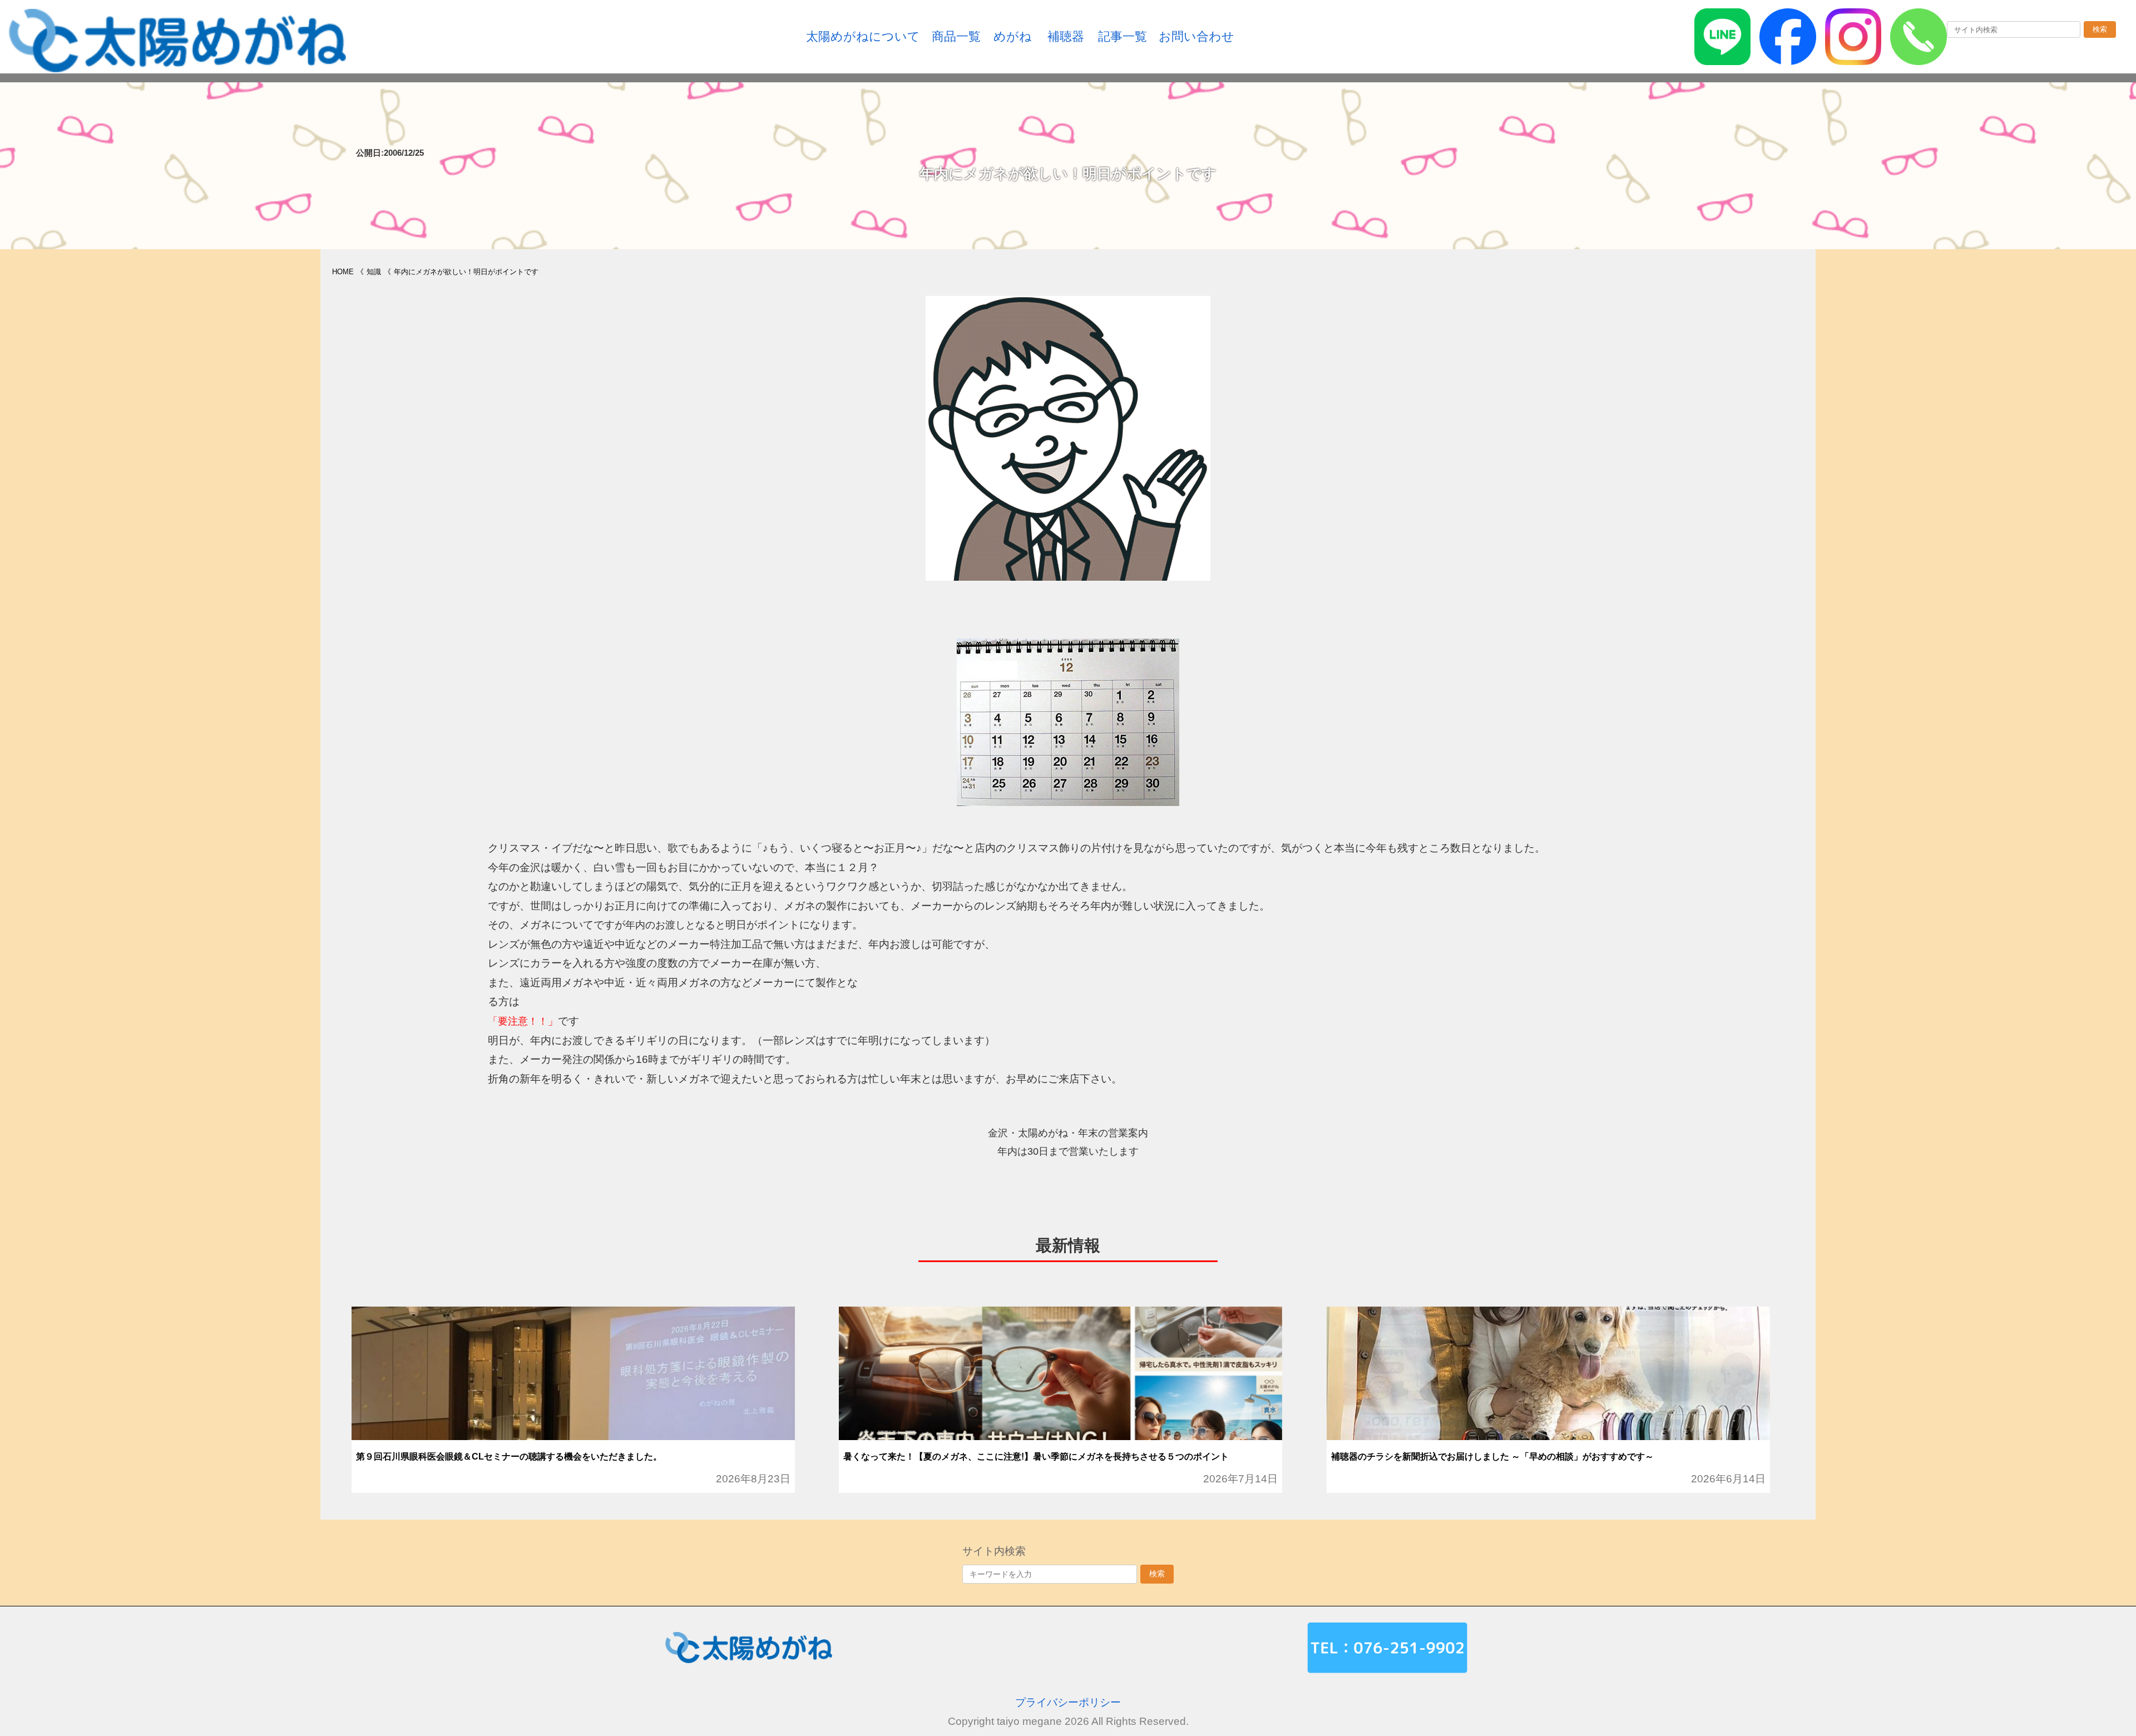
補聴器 (1066, 36)
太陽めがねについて (863, 36)
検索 (2100, 29)
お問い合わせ (1196, 36)
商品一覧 (956, 36)
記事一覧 (1123, 36)
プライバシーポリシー (1068, 1702)
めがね (1013, 36)
